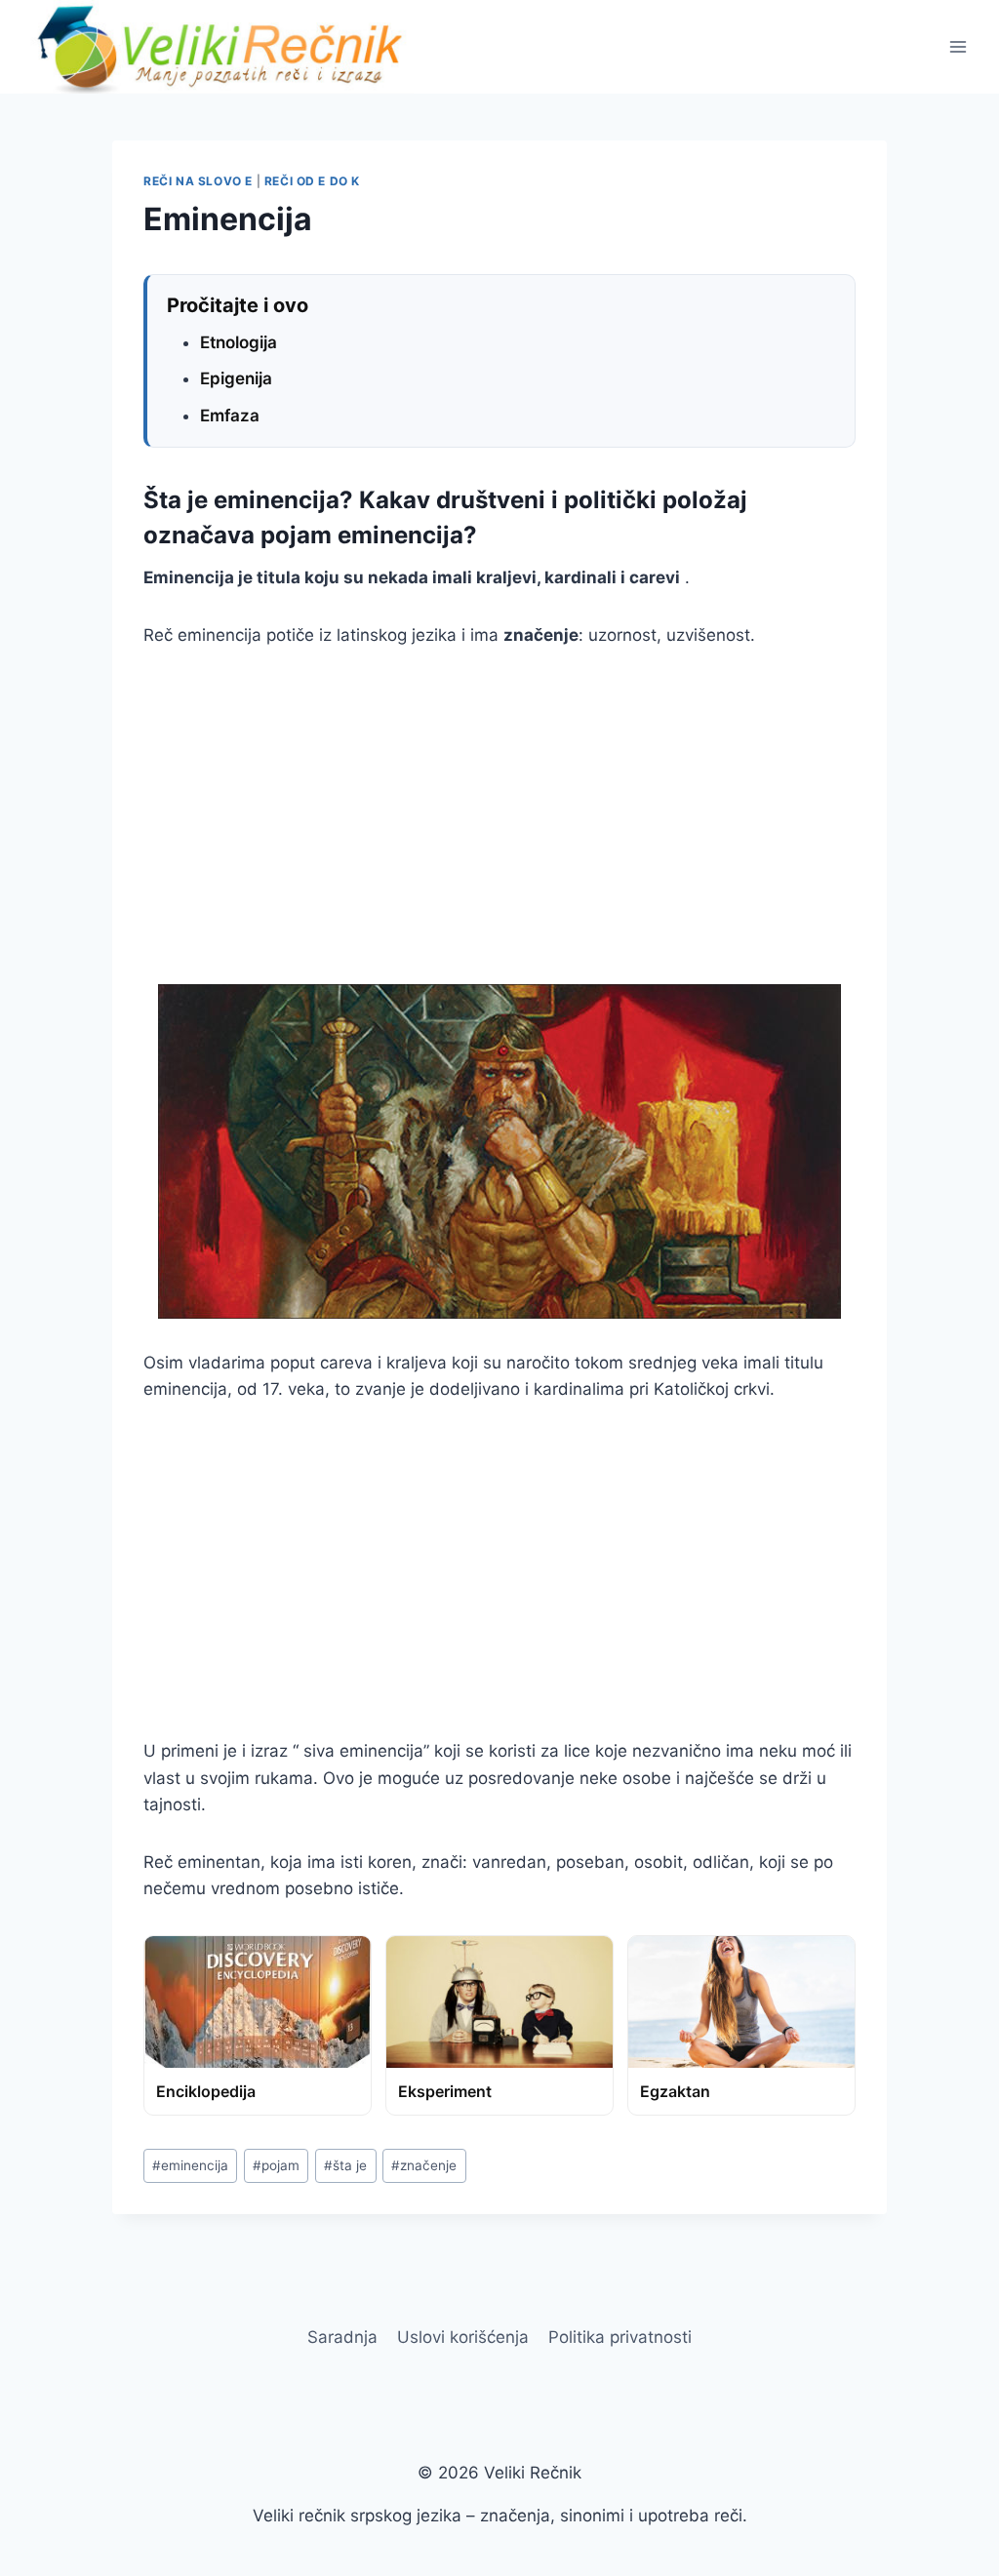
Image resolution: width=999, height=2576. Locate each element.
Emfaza (230, 416)
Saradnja (342, 2337)
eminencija (190, 2165)
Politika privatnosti (620, 2337)
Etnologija (239, 342)
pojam (276, 2165)
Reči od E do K (312, 181)
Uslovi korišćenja (463, 2337)
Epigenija (236, 378)
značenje (424, 2165)
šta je (345, 2165)
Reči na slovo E (198, 181)
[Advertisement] (499, 816)
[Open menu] (958, 46)
